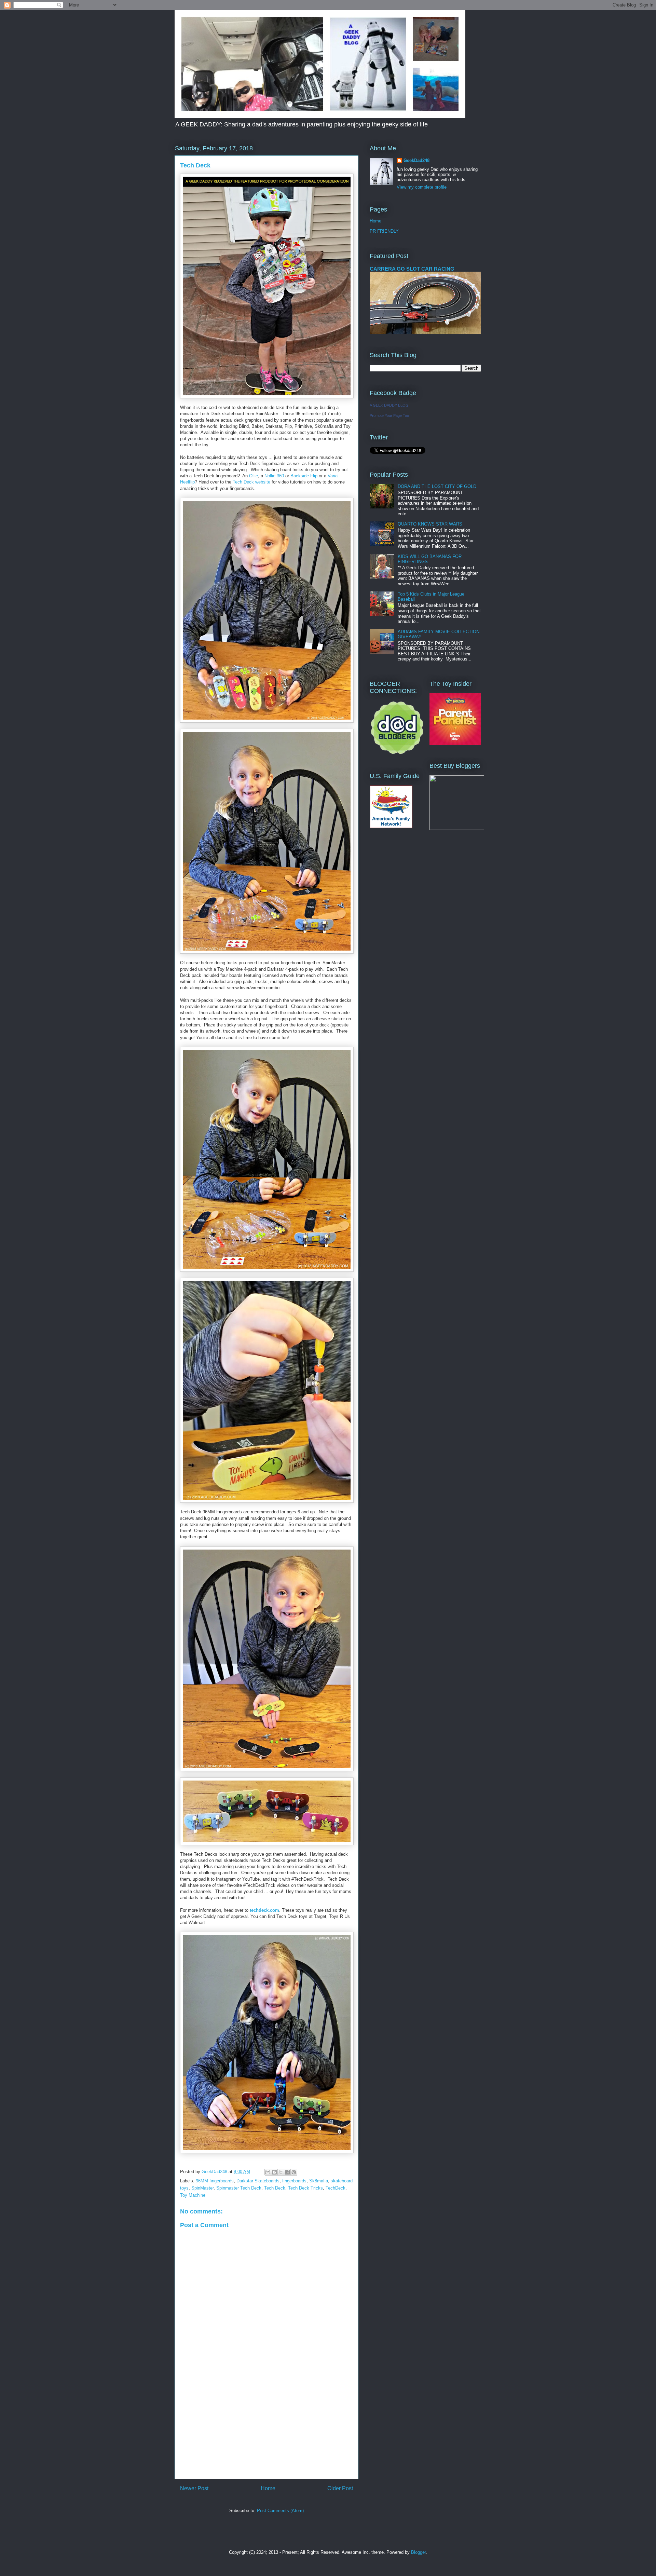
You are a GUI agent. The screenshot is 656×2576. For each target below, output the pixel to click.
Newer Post (194, 2488)
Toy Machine (193, 2195)
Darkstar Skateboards (258, 2181)
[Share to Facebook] (287, 2172)
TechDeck (336, 2188)
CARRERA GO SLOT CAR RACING (412, 269)
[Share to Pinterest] (294, 2172)
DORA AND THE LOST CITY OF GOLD (437, 486)
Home (268, 2488)
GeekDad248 (416, 160)
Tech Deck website (251, 482)
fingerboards (294, 2181)
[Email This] (268, 2172)
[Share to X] (281, 2172)
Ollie (254, 476)
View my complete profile (422, 187)
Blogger (418, 2552)
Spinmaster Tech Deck (239, 2188)
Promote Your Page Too (389, 415)
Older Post (340, 2488)
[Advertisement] (266, 2431)
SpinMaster (202, 2188)
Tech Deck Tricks (305, 2188)
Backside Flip (304, 476)
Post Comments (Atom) (280, 2511)
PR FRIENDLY (384, 231)
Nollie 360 (275, 476)
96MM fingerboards (215, 2181)
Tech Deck (275, 2188)
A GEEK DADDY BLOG (389, 405)
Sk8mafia (319, 2181)
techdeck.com (264, 1910)
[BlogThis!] (274, 2172)
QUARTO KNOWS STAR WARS (430, 524)
